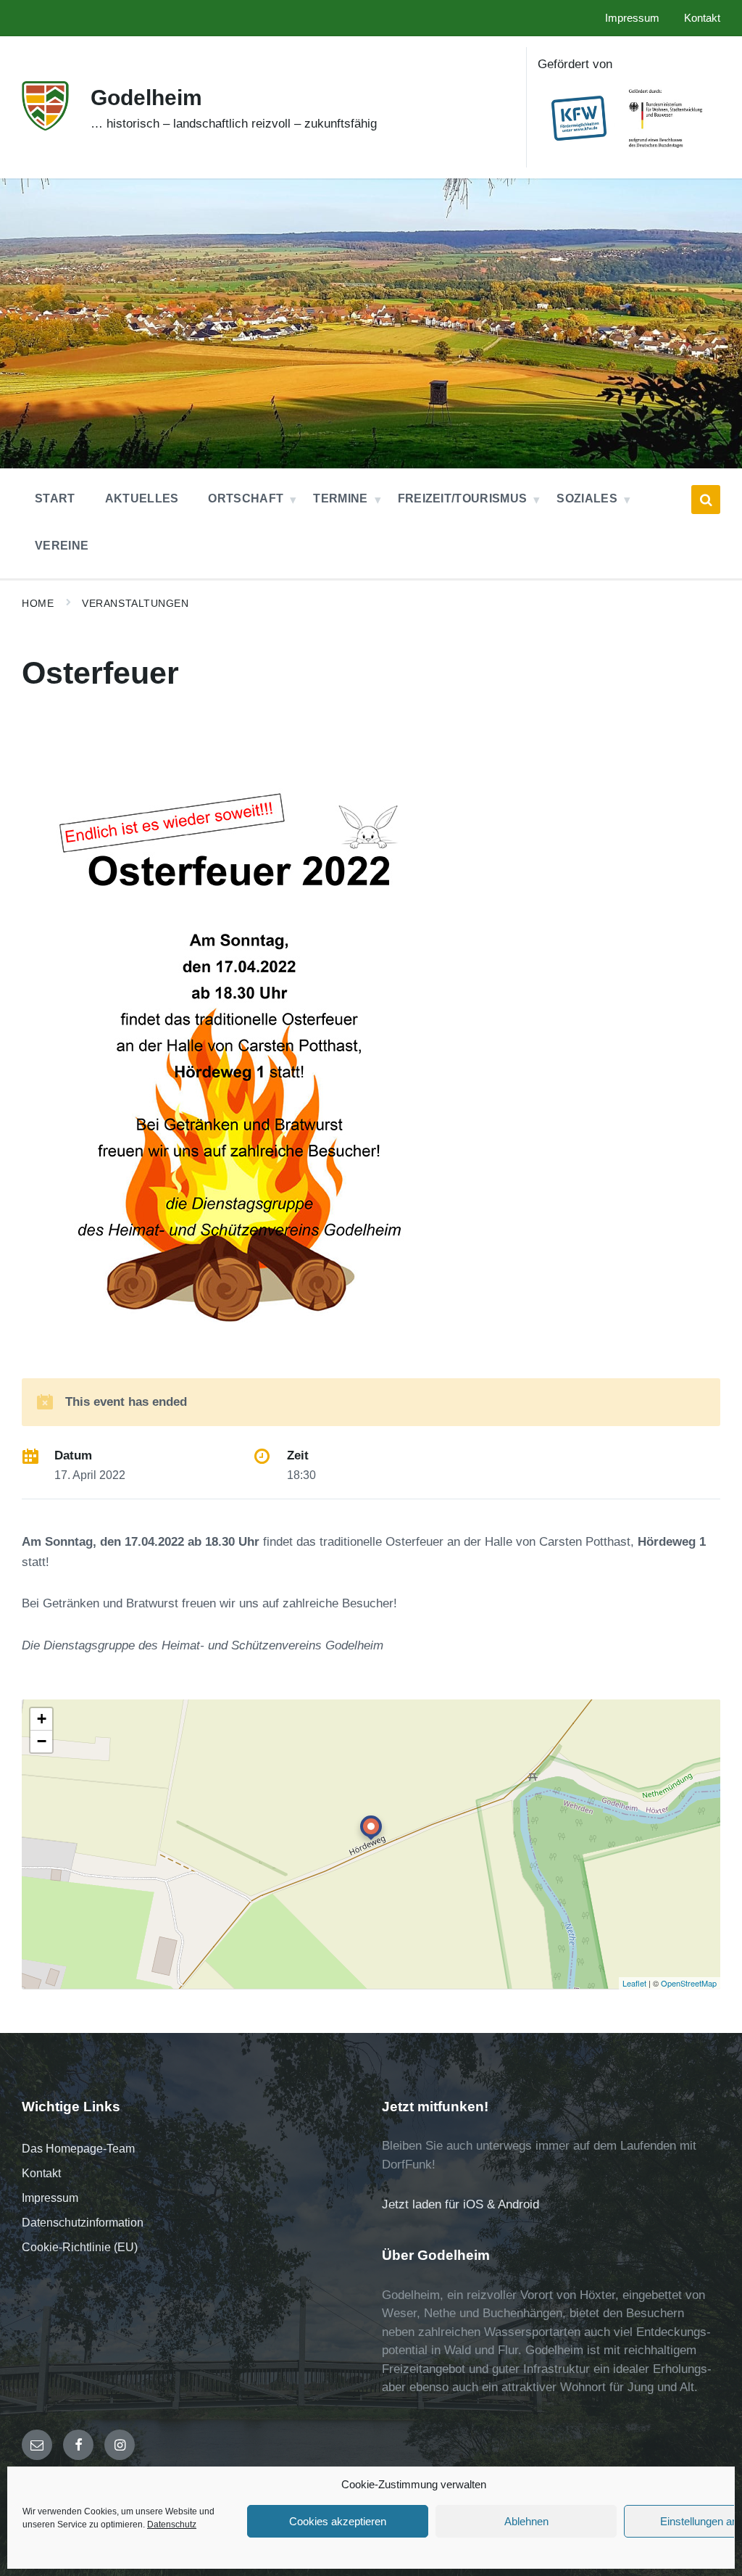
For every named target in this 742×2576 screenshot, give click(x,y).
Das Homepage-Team (78, 2149)
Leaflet (634, 1983)
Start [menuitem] (55, 498)
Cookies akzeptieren (338, 2521)
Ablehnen (526, 2521)
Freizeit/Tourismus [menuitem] (463, 498)
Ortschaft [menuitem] (246, 498)
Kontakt (41, 2173)
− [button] (42, 1741)
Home (38, 603)
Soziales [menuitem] (587, 498)
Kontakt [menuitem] (702, 18)
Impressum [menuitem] (632, 18)
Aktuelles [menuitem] (142, 498)
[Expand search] (706, 500)
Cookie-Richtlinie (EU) (80, 2247)
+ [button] (42, 1719)
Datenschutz (172, 2525)
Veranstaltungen (135, 603)
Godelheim (146, 98)
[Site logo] (45, 127)
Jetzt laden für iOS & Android (460, 2204)
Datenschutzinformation (83, 2223)
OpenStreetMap (689, 1983)
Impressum (50, 2198)
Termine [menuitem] (340, 498)
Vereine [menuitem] (62, 546)
